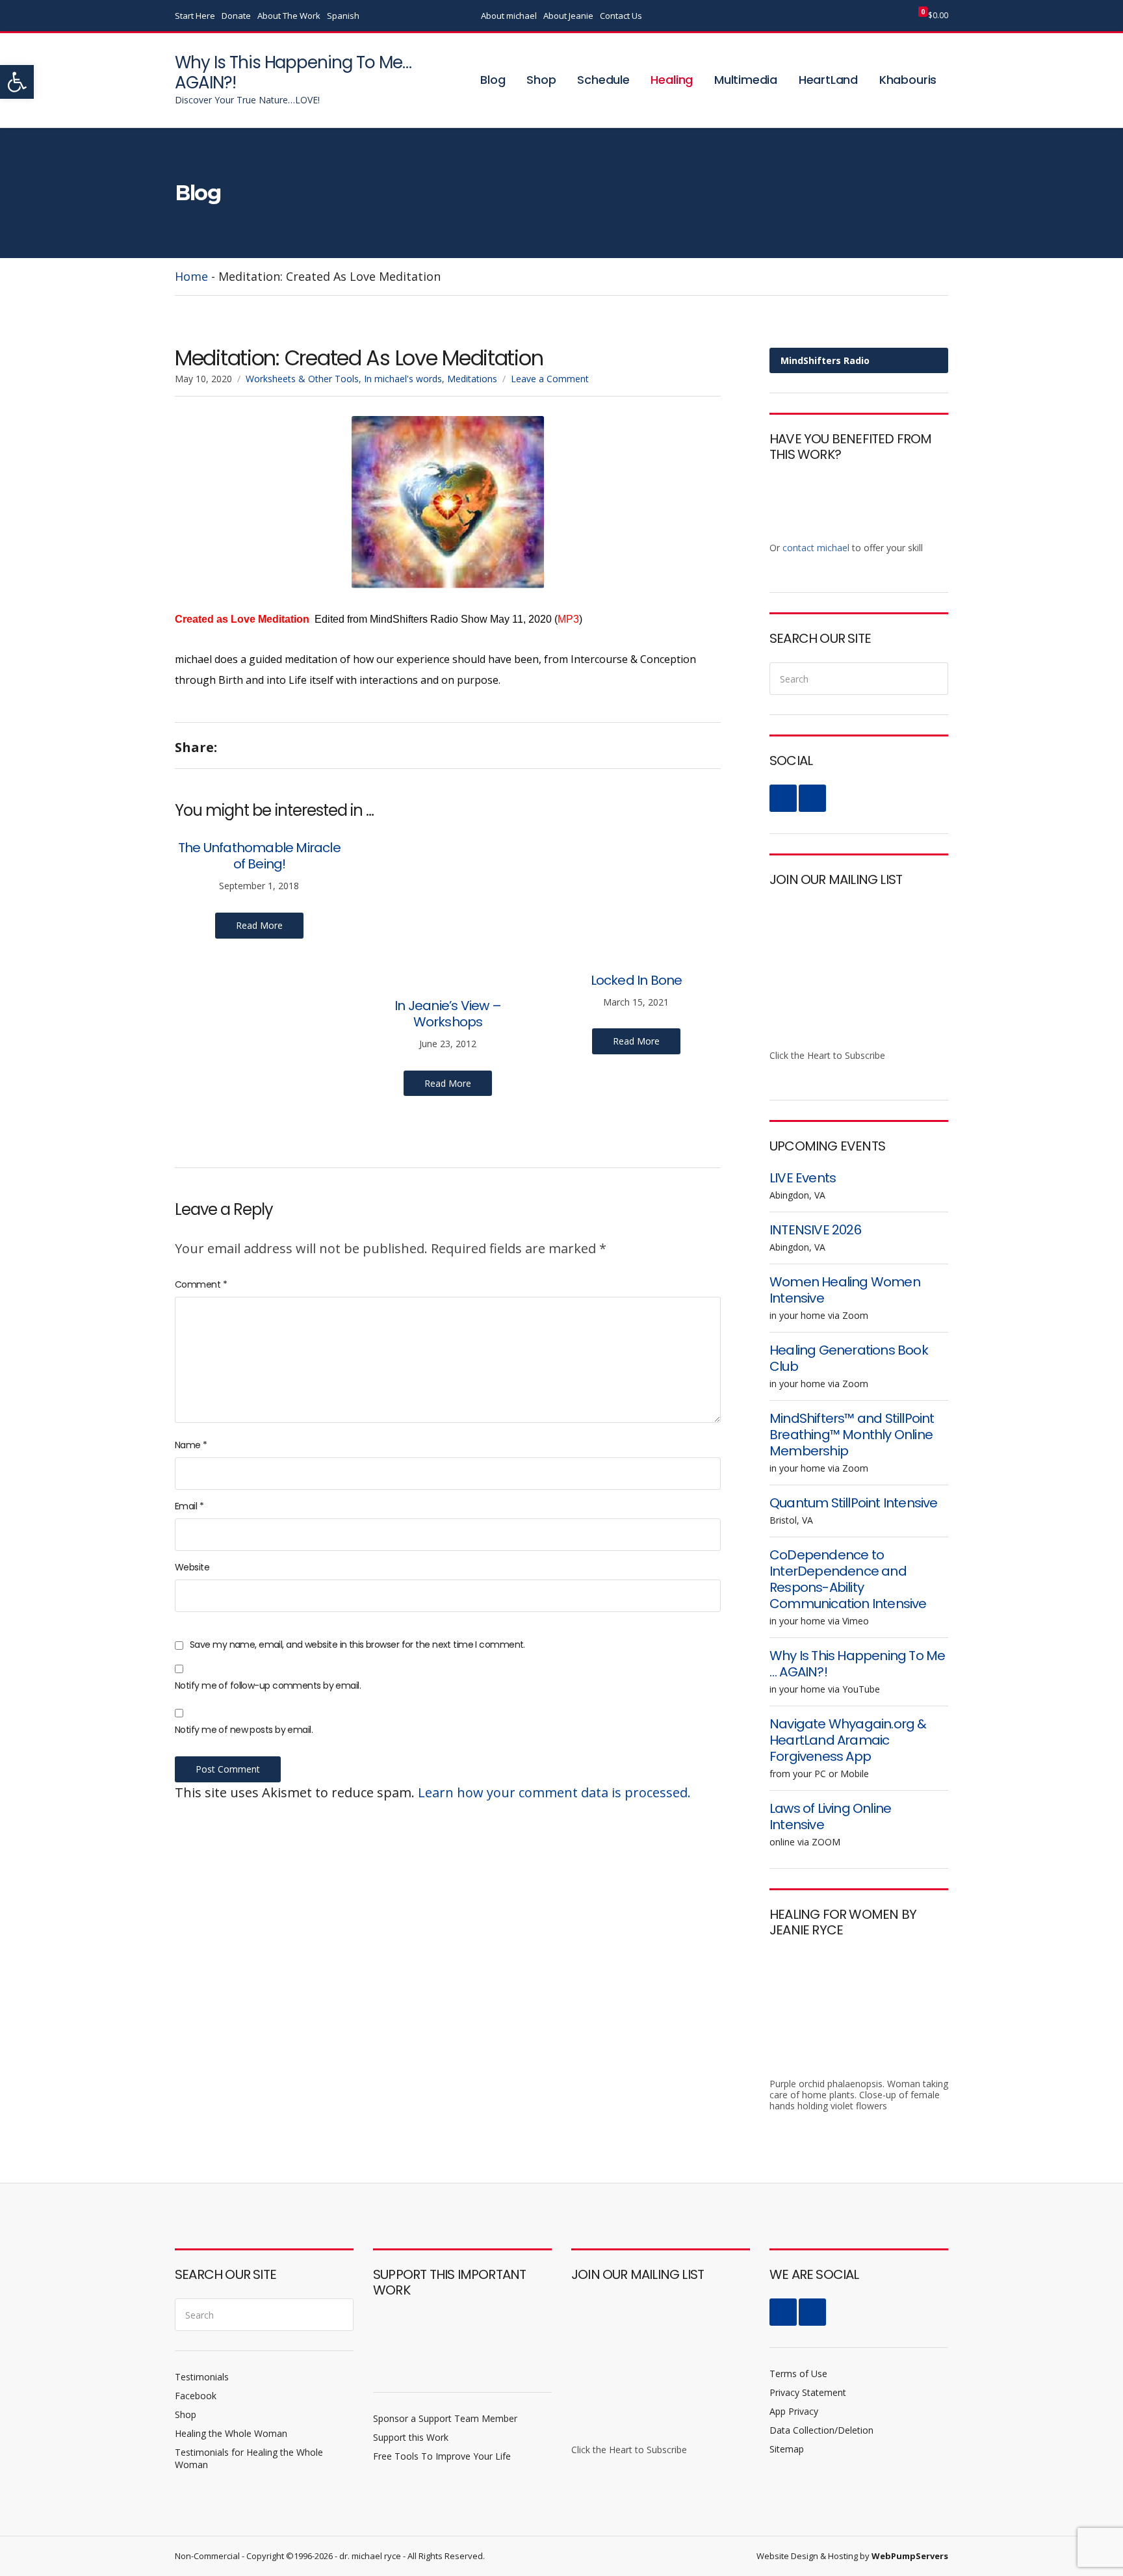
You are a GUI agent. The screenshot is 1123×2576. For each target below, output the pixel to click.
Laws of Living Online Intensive (830, 1816)
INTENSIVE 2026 (815, 1230)
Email (189, 1506)
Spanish (343, 16)
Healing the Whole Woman (231, 2433)
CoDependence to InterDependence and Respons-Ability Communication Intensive (848, 1579)
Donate (236, 16)
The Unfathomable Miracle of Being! (259, 856)
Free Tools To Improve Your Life (442, 2456)
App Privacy (794, 2411)
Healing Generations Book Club (849, 1358)
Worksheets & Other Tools (302, 379)
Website (192, 1567)
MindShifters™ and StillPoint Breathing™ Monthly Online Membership (852, 1435)
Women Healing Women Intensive (845, 1290)
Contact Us (621, 16)
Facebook (858, 16)
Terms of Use (798, 2374)
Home (191, 276)
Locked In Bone (637, 980)
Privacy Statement (808, 2392)
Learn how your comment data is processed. (554, 1792)
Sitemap (787, 2449)
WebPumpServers (910, 2556)
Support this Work (411, 2437)
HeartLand (828, 80)
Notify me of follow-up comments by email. (268, 1685)
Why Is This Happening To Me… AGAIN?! (293, 72)
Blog (493, 80)
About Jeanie (568, 16)
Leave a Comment (550, 379)
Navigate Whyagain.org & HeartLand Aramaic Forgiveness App (848, 1740)
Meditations (472, 379)
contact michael (816, 548)
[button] (17, 82)
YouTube (872, 16)
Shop (541, 80)
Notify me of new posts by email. (244, 1730)
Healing (672, 80)
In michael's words (403, 379)
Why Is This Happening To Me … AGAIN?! (857, 1664)
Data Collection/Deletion (821, 2430)
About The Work (289, 16)
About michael (509, 16)
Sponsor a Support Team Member (445, 2418)
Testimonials (202, 2377)
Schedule (603, 80)
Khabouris (908, 80)
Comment (201, 1284)
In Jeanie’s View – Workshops (448, 1014)
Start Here (195, 16)
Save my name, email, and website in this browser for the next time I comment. (357, 1645)
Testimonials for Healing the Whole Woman (249, 2458)
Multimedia (746, 80)
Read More (259, 925)
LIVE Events (803, 1178)
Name (191, 1445)
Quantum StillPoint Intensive (854, 1503)
